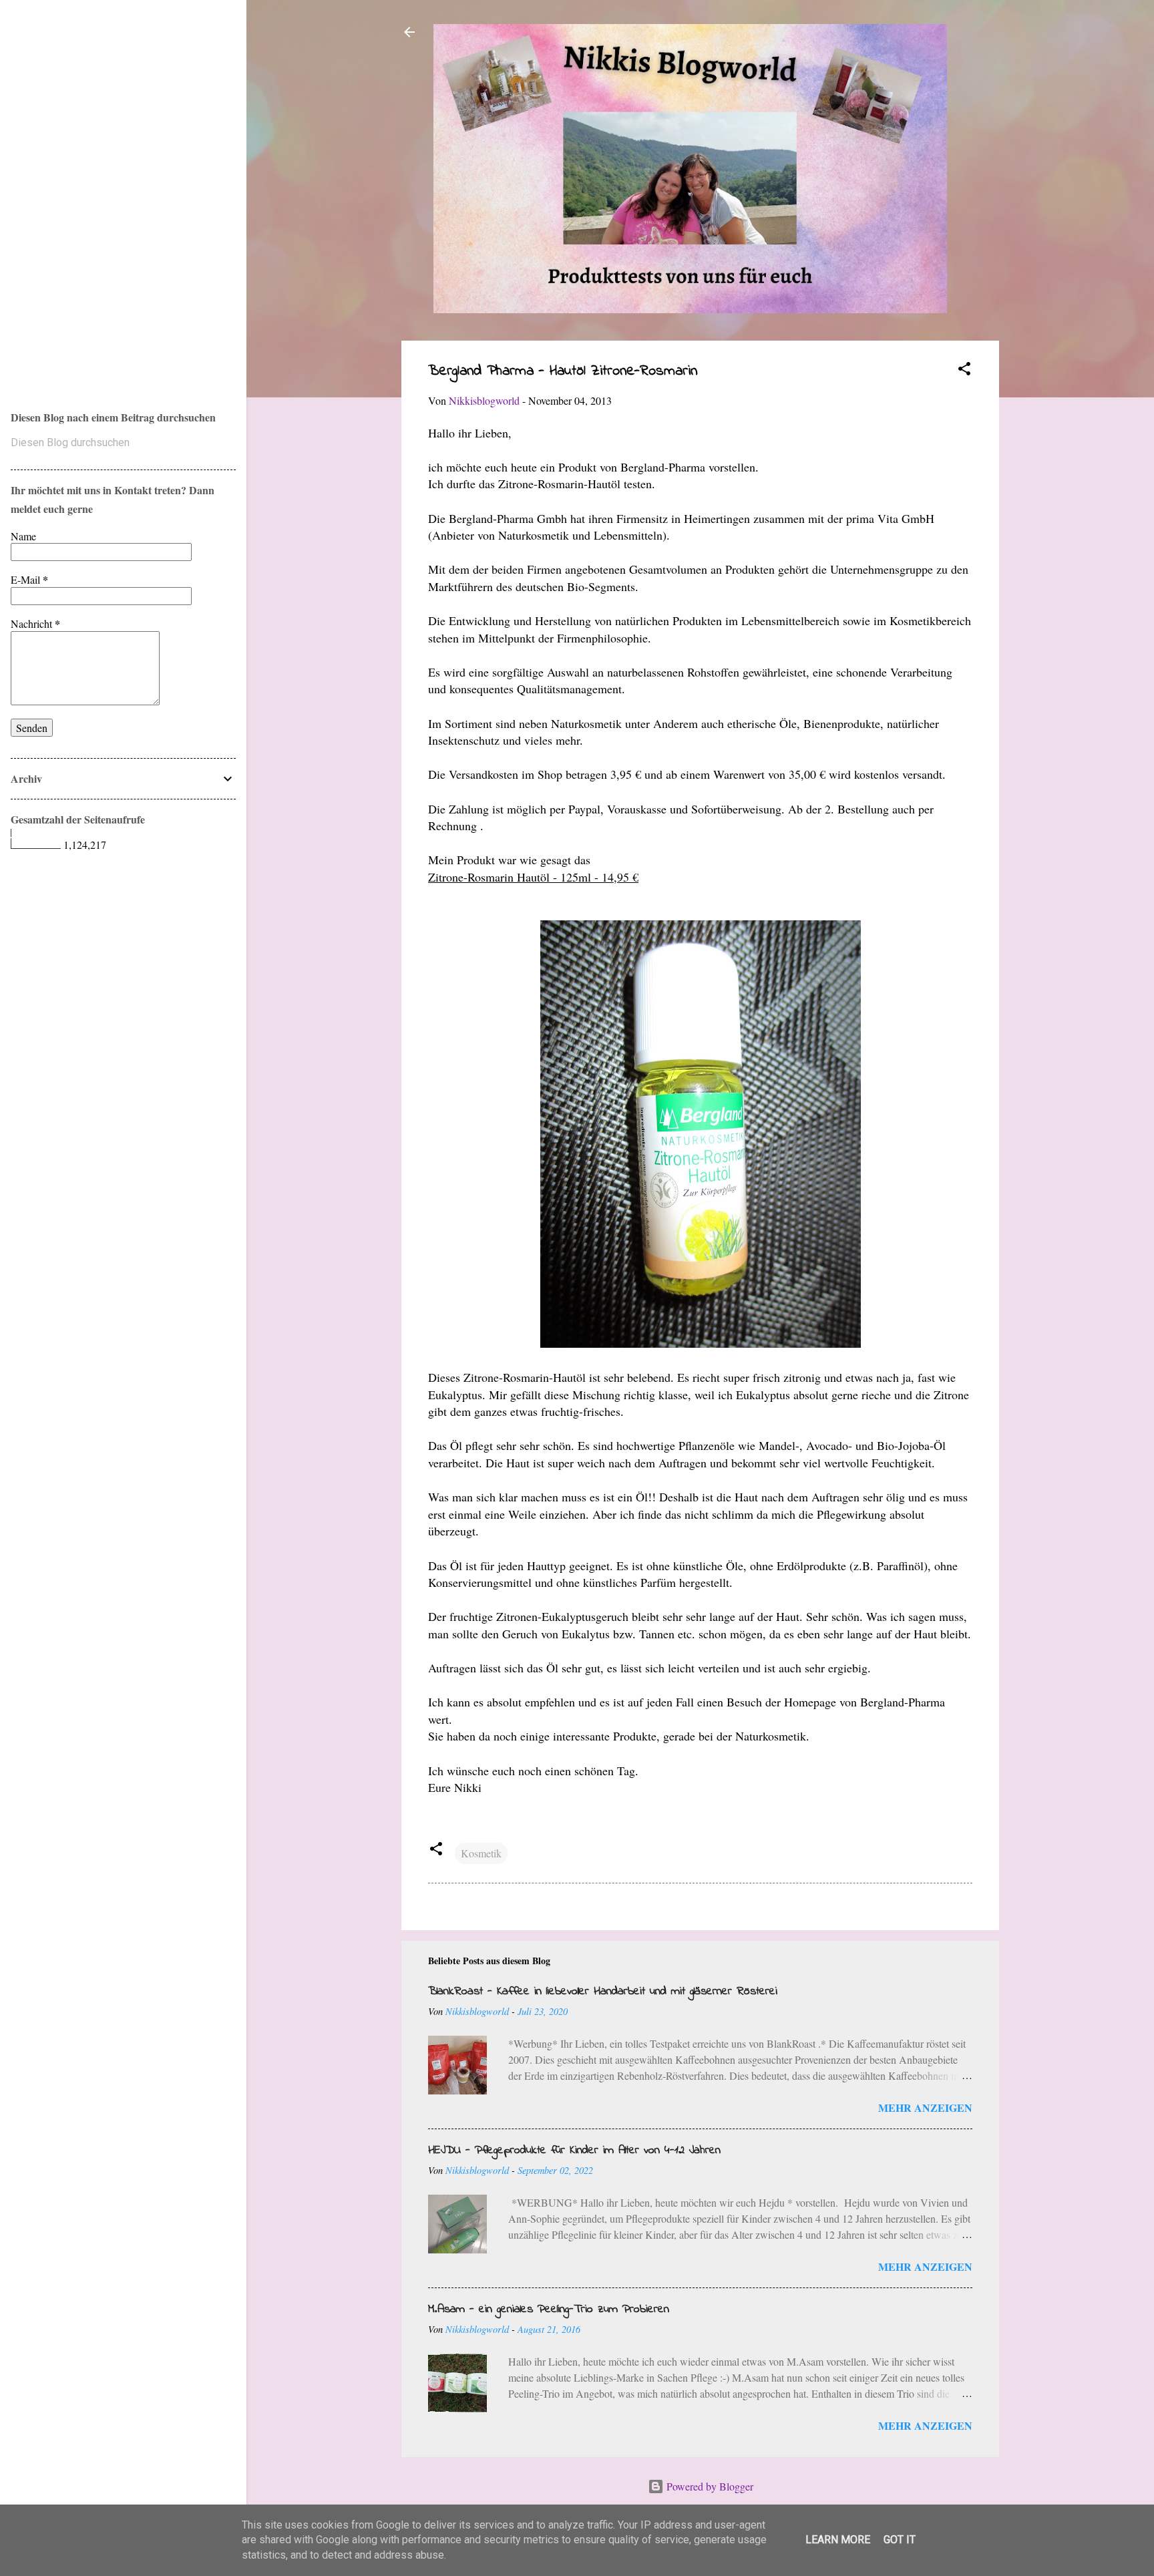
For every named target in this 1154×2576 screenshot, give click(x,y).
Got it (900, 2540)
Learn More (838, 2540)
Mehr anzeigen (925, 2107)
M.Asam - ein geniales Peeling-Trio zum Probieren (549, 2310)
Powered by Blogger (709, 2486)
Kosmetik (481, 1853)
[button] (964, 371)
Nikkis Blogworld (67, 188)
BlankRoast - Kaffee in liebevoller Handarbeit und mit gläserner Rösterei (603, 1992)
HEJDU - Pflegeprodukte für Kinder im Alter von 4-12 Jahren (574, 2151)
